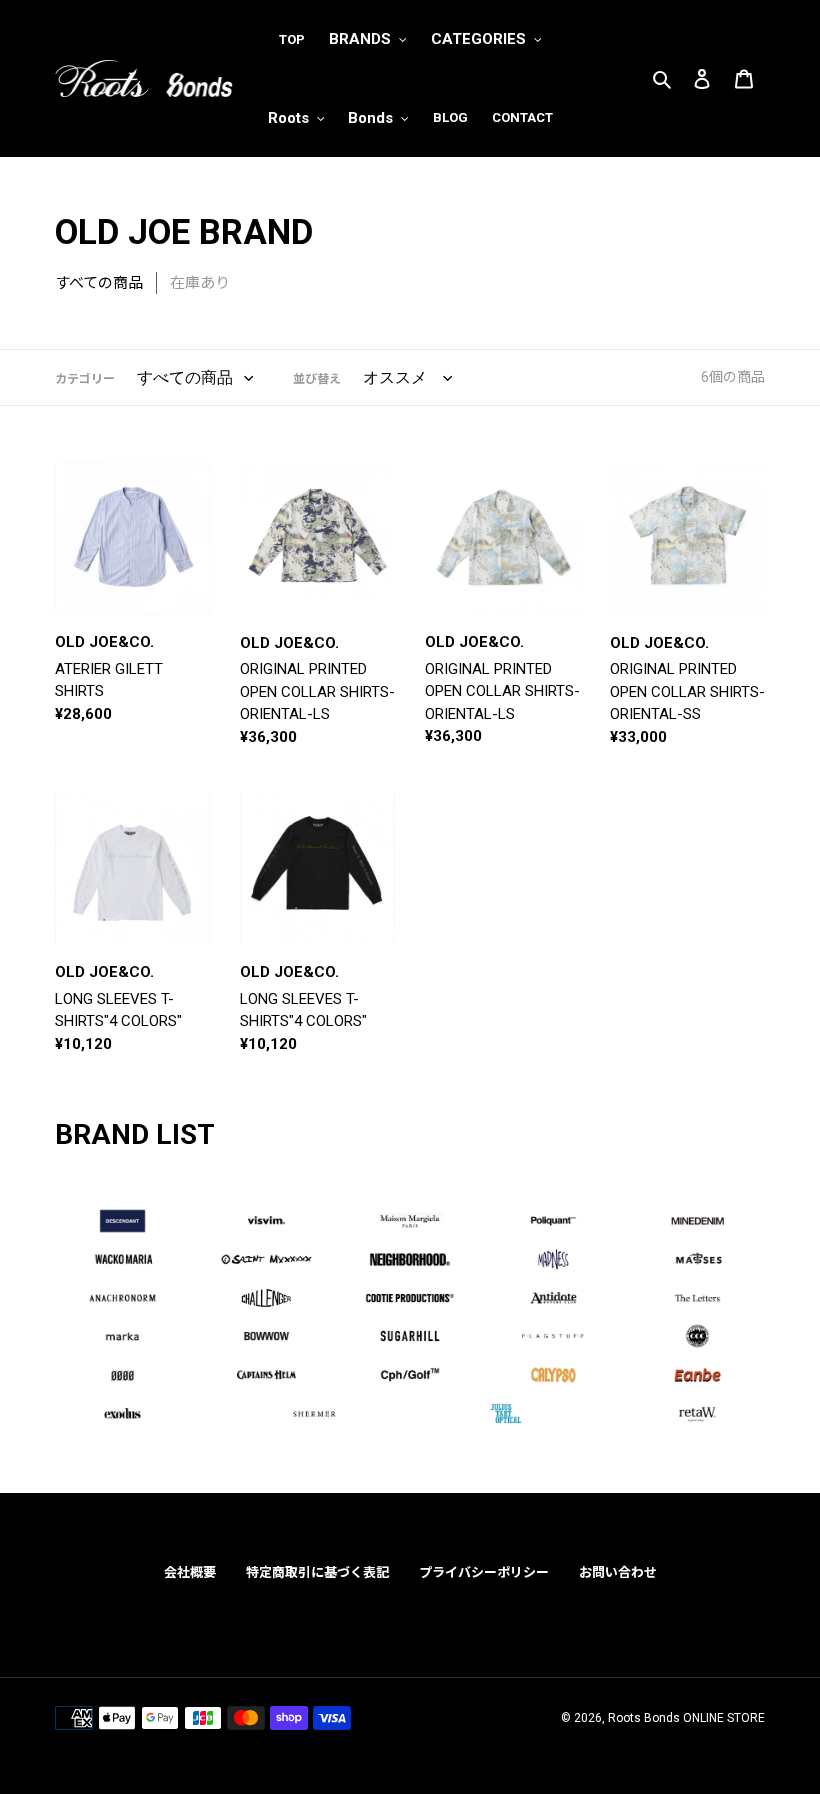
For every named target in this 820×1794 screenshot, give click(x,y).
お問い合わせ (618, 1572)
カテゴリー (85, 379)
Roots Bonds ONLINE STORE (686, 1718)
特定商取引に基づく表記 (317, 1572)
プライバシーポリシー (484, 1572)
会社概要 (190, 1572)
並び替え (317, 379)
